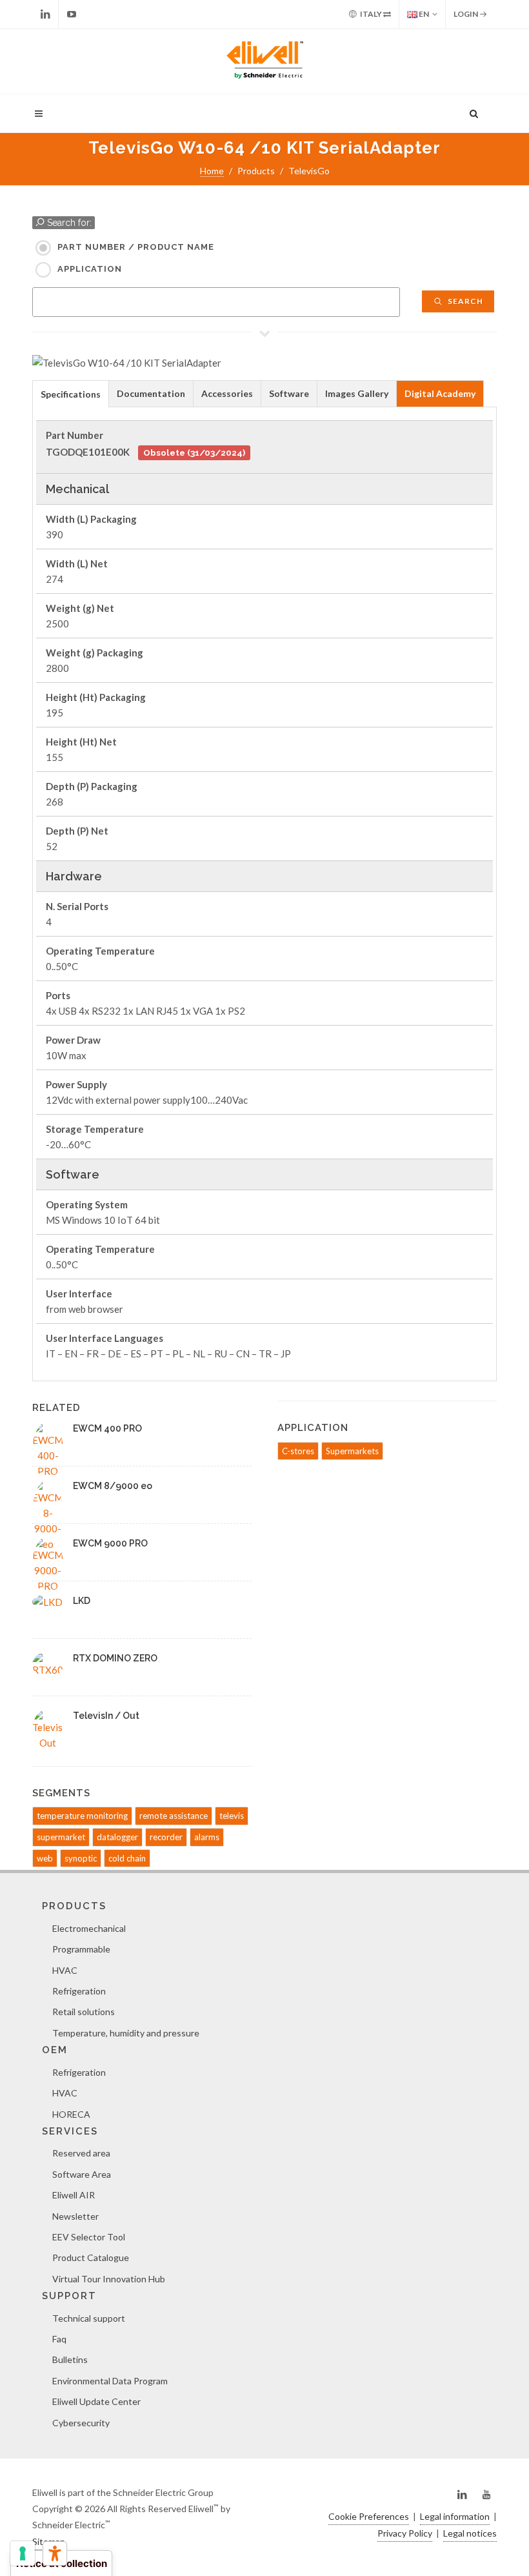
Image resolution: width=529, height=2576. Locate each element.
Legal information (455, 2516)
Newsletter (75, 2216)
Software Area (82, 2174)
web (45, 1858)
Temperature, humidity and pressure (126, 2033)
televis (232, 1816)
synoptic (81, 1858)
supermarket (61, 1837)
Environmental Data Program (110, 2381)
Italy (371, 14)
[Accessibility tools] (55, 2553)
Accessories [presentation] (227, 393)
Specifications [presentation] (71, 394)
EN (423, 14)
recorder (166, 1837)
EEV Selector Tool (89, 2237)
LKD (82, 1601)
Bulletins (70, 2359)
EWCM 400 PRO (107, 1428)
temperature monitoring (82, 1816)
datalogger (117, 1837)
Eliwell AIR (74, 2195)
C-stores (298, 1451)
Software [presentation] (289, 393)
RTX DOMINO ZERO (115, 1658)
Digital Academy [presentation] (440, 393)
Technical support (89, 2318)
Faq (59, 2339)
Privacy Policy (405, 2533)
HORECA (71, 2114)
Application (90, 269)
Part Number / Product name (136, 247)
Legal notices (470, 2533)
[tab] (71, 393)
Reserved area (81, 2153)
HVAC (65, 1970)
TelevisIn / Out (106, 1716)
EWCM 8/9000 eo (113, 1486)
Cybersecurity (81, 2423)
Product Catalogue (91, 2257)
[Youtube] (72, 14)
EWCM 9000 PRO (110, 1543)
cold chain (127, 1858)
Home (212, 171)
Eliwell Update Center (96, 2401)
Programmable (81, 1949)
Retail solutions (84, 2012)
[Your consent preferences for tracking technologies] (23, 2553)
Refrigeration (79, 1991)
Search (464, 301)
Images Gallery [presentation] (357, 393)
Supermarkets (352, 1451)
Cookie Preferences (369, 2516)
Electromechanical (89, 1928)
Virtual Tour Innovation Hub (109, 2279)
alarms (207, 1837)
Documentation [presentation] (151, 393)
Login (466, 14)
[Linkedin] (45, 14)
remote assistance (174, 1816)
